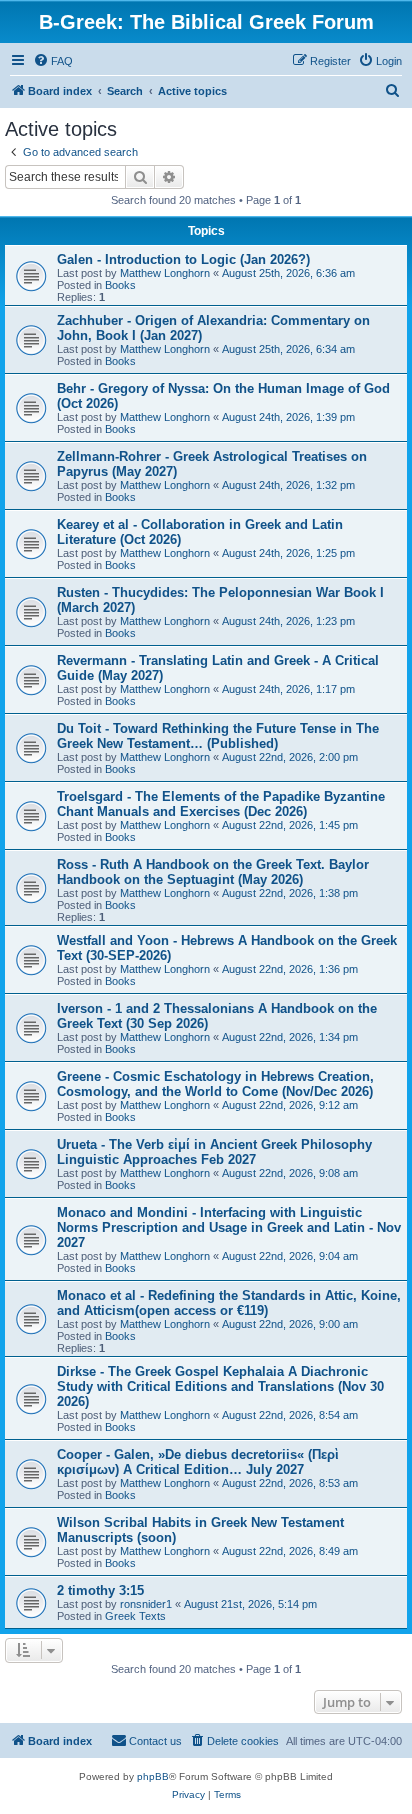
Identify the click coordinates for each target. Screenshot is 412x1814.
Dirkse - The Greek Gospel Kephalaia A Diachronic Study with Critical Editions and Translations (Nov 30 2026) (220, 1386)
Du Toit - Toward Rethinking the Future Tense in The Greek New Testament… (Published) (218, 736)
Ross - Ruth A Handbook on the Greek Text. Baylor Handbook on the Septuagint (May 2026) (213, 872)
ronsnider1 (146, 1604)
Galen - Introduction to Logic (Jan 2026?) (183, 259)
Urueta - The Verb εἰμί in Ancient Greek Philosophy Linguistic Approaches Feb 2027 (214, 1152)
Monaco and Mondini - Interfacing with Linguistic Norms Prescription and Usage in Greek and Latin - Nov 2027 (229, 1227)
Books (120, 285)
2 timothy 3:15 (100, 1590)
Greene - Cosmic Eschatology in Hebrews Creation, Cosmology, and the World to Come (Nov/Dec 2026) (215, 1084)
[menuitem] (53, 61)
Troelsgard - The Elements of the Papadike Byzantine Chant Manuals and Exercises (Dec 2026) (221, 804)
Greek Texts (135, 1616)
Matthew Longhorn (165, 273)
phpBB (153, 1776)
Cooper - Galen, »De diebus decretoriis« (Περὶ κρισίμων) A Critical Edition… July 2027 (198, 1462)
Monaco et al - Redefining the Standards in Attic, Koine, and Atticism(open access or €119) (229, 1303)
